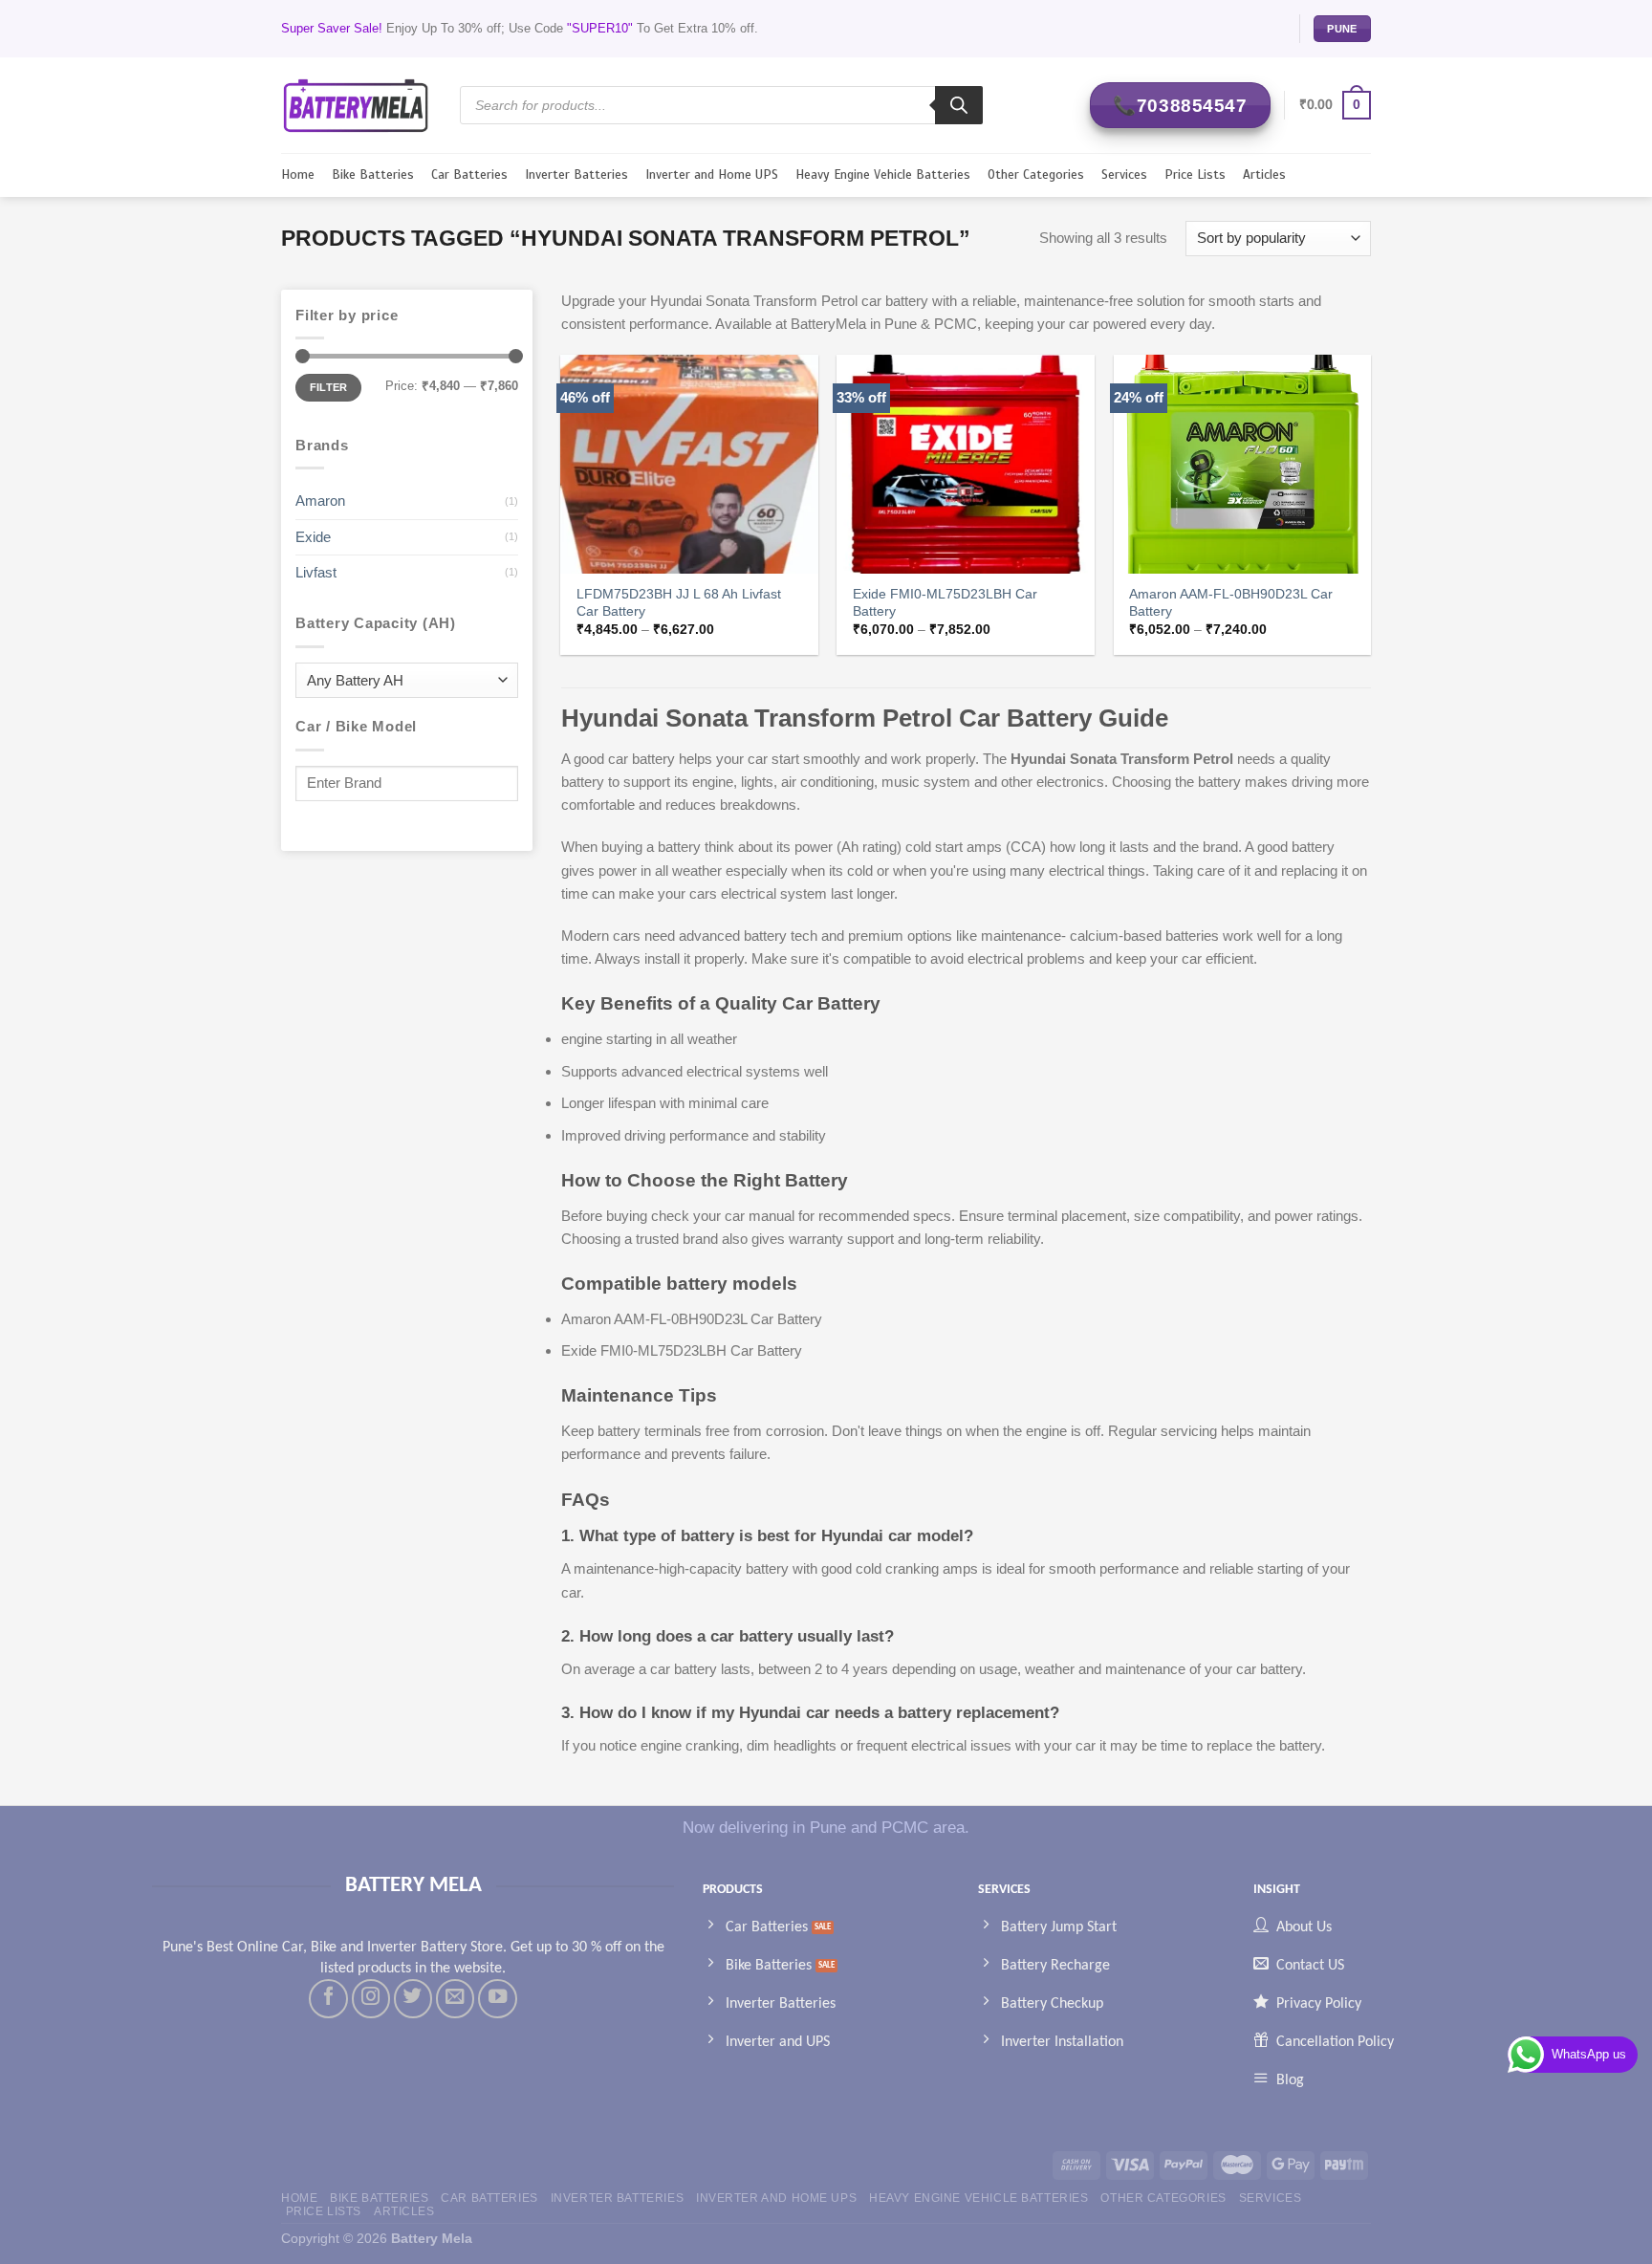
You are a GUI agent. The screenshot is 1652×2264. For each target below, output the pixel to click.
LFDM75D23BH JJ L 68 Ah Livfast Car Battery (679, 603)
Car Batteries (469, 174)
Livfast (316, 572)
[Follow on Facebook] (328, 1998)
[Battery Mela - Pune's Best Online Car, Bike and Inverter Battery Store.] (356, 105)
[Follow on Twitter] (413, 1998)
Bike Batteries (373, 174)
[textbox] (402, 681)
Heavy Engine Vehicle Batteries (883, 174)
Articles (1264, 174)
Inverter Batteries (576, 174)
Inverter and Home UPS (712, 174)
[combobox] (407, 680)
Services (1124, 174)
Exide (313, 537)
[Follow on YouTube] (497, 1998)
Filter (329, 387)
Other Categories (1036, 174)
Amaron (320, 501)
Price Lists (1195, 174)
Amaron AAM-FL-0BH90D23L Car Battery (1231, 603)
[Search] (959, 105)
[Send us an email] (455, 1998)
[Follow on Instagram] (371, 1998)
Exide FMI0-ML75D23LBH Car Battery (945, 603)
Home (298, 174)
